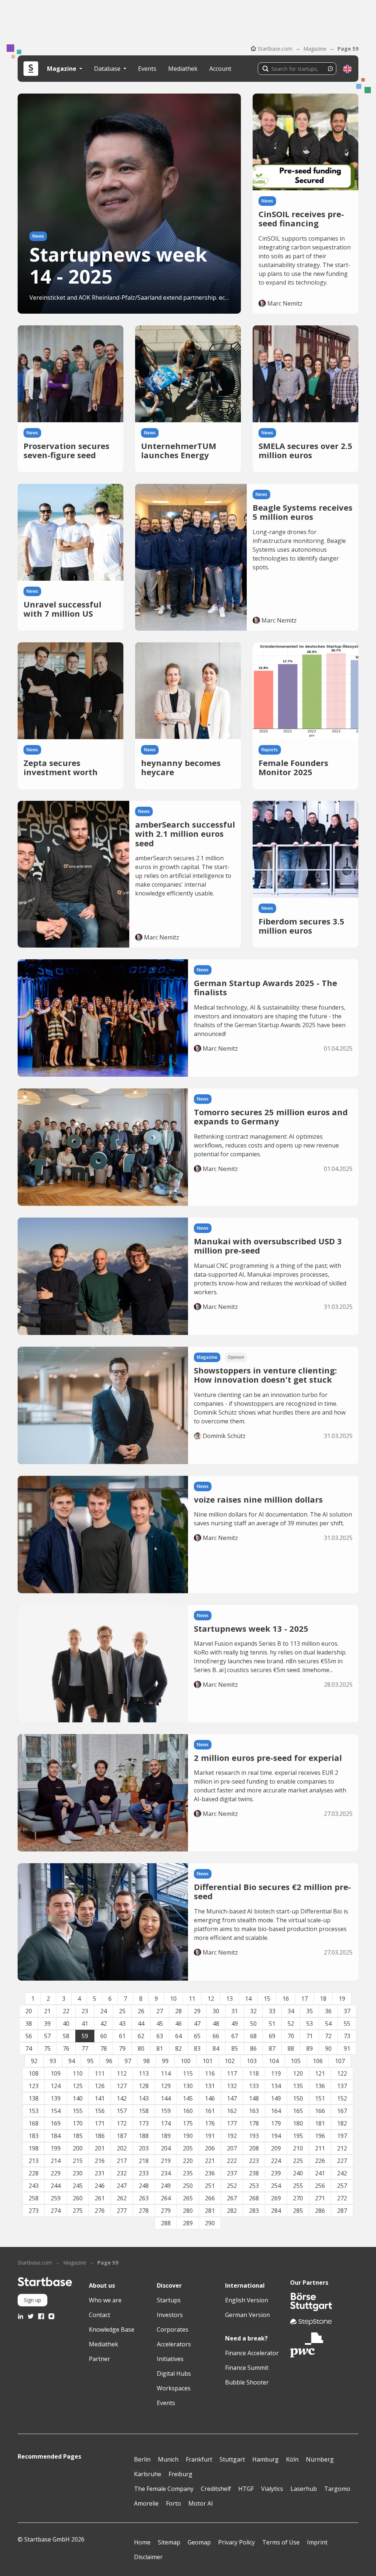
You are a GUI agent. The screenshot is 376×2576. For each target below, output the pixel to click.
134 (276, 2086)
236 (210, 2173)
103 (252, 2061)
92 (34, 2061)
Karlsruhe (148, 2474)
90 (328, 2048)
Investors (170, 2315)
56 (29, 2036)
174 (166, 2123)
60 (104, 2036)
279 (166, 2211)
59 (85, 2036)
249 (166, 2186)
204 (166, 2148)
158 (144, 2111)
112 (122, 2073)
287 (342, 2211)
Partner (100, 2359)
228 (34, 2173)
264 (166, 2198)
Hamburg (265, 2459)
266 (210, 2198)
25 (122, 2011)
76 (66, 2048)
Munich (168, 2459)
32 (253, 2011)
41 (85, 2024)
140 (78, 2098)
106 (318, 2061)
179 (276, 2123)
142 (122, 2098)
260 (78, 2198)
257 (342, 2186)
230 (78, 2173)
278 (144, 2211)
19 (342, 1999)
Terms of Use (281, 2542)
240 (298, 2173)
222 (232, 2161)
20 (29, 2011)
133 (254, 2086)
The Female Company (164, 2489)
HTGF (246, 2489)
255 (298, 2186)
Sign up (32, 2300)
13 (229, 1999)
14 (248, 1999)
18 (323, 1999)
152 (342, 2098)
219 (166, 2161)
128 (144, 2086)
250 (188, 2186)
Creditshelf (216, 2489)
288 (166, 2223)
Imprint (317, 2542)
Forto (173, 2503)
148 (254, 2098)
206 (210, 2148)
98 (147, 2061)
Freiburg (180, 2474)
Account (220, 69)
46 (178, 2024)
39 (47, 2024)
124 (56, 2086)
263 (144, 2198)
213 (34, 2161)
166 (320, 2111)
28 (178, 2011)
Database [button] (108, 69)
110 (78, 2073)
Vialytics (272, 2489)
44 (141, 2024)
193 (254, 2136)
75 (47, 2048)
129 (166, 2086)
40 (66, 2024)
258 (34, 2198)
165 (298, 2111)
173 (144, 2123)
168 (34, 2123)
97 (128, 2061)
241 (320, 2173)
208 (254, 2148)
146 (210, 2098)
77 (85, 2048)
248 (144, 2186)
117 (232, 2073)
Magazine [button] (62, 69)
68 (253, 2036)
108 (34, 2073)
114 (166, 2073)
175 (188, 2123)
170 (78, 2123)
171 (100, 2123)
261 (100, 2198)
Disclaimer (148, 2557)
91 (347, 2048)
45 (160, 2024)
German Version (247, 2315)
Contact (100, 2315)
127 (122, 2086)
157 (122, 2111)
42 (104, 2024)
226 (320, 2161)
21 (47, 2011)
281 (210, 2211)
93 (53, 2061)
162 (232, 2111)
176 (210, 2123)
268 (254, 2198)
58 (66, 2036)
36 (328, 2011)
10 (173, 1999)
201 (100, 2148)
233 (144, 2173)
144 (166, 2098)
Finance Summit (247, 2368)
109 (56, 2073)
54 (328, 2024)
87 (272, 2048)
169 (56, 2123)
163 (254, 2111)
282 (232, 2211)
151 (320, 2098)
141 (100, 2098)
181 (320, 2123)
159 (166, 2111)
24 (104, 2011)
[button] (347, 69)
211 (320, 2148)
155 (78, 2111)
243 (34, 2186)
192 (232, 2136)
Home (142, 2542)
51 (272, 2024)
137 (342, 2086)
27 (160, 2011)
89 (310, 2048)
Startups (169, 2300)
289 (188, 2223)
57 (47, 2036)
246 (100, 2186)
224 (276, 2161)
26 (141, 2011)
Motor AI (201, 2503)
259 (56, 2198)
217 (122, 2161)
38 (29, 2024)
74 (29, 2048)
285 (298, 2211)
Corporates (173, 2329)
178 (254, 2123)
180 (298, 2123)
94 (72, 2061)
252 (232, 2186)
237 (232, 2173)
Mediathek (183, 69)
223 (254, 2161)
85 (235, 2048)
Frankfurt (199, 2459)
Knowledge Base (112, 2329)
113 (144, 2073)
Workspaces (174, 2388)
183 (34, 2136)
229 (56, 2173)
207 (232, 2148)
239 (276, 2173)
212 (342, 2148)
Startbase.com (275, 49)
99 (165, 2061)
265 (188, 2198)
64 (178, 2036)
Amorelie (146, 2503)
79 (122, 2048)
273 (34, 2211)
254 (276, 2186)
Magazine (315, 49)
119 (276, 2073)
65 (197, 2036)
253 (254, 2186)
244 (56, 2186)
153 (34, 2111)
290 (210, 2223)
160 (188, 2111)
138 (34, 2098)
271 (320, 2198)
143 (144, 2098)
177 (232, 2123)
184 (56, 2136)
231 (100, 2173)
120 (298, 2073)
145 (188, 2098)
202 (122, 2148)
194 (276, 2136)
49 (235, 2024)
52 (291, 2024)
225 (298, 2161)
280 (188, 2211)
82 (178, 2048)
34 (291, 2011)
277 (122, 2211)
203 (144, 2148)
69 (272, 2036)
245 (78, 2186)
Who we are (105, 2300)
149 (276, 2098)
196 (320, 2136)
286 (320, 2211)
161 (210, 2111)
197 (342, 2136)
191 (210, 2136)
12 (211, 1999)
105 (296, 2061)
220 (188, 2161)
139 (56, 2098)
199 (56, 2148)
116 (210, 2073)
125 (78, 2086)
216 (100, 2161)
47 (197, 2024)
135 (298, 2086)
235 (188, 2173)
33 (272, 2011)
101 (208, 2061)
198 (34, 2148)
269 (276, 2198)
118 (254, 2073)
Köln (292, 2459)
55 (347, 2024)
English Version (247, 2300)
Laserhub (304, 2489)
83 (197, 2048)
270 (298, 2198)
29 (197, 2011)
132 (232, 2086)
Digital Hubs (174, 2374)
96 (109, 2061)
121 (320, 2073)
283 (254, 2211)
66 (216, 2036)
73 (347, 2036)
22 (66, 2011)
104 (274, 2061)
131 (210, 2086)
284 (276, 2211)
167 (342, 2111)
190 (188, 2136)
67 (235, 2036)
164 (276, 2111)
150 (298, 2098)
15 (267, 1999)
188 (144, 2136)
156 (100, 2111)
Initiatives (170, 2359)
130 (188, 2086)
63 (160, 2036)
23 (85, 2011)
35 (310, 2011)
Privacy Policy (236, 2542)
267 (232, 2198)
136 (320, 2086)
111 (100, 2073)
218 (144, 2161)
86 (253, 2048)
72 (328, 2036)
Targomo (337, 2489)
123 (34, 2086)
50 (253, 2024)
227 (342, 2161)
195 (298, 2136)
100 (186, 2061)
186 (100, 2136)
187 (122, 2136)
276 (100, 2211)
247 (122, 2186)
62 (141, 2036)
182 (342, 2123)
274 (56, 2211)
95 (90, 2061)
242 (342, 2173)
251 (210, 2186)
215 (78, 2161)
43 (122, 2024)
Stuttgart (232, 2459)
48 (216, 2024)
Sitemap (169, 2542)
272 (342, 2198)
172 (122, 2123)
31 (235, 2011)
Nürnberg (320, 2459)
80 (141, 2048)
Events (147, 69)
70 (291, 2036)
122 (342, 2073)
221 (210, 2161)
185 (78, 2136)
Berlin (142, 2459)
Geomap (199, 2542)
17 (304, 1999)
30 (216, 2011)
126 (100, 2086)
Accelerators (174, 2344)
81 (160, 2048)
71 (310, 2036)
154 (56, 2111)
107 (340, 2061)
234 (166, 2173)
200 (78, 2148)
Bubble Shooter (247, 2382)
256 (320, 2186)
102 (230, 2061)
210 (298, 2148)
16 (286, 1999)
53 (310, 2024)
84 (216, 2048)
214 (56, 2161)
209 (276, 2148)
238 (254, 2173)
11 (192, 1999)
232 (122, 2173)
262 (122, 2198)
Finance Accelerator (252, 2353)
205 (188, 2148)
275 (78, 2211)
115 (188, 2073)
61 (122, 2036)
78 (104, 2048)
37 (347, 2011)
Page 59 (348, 49)
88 (291, 2048)
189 (166, 2136)
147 (232, 2098)
